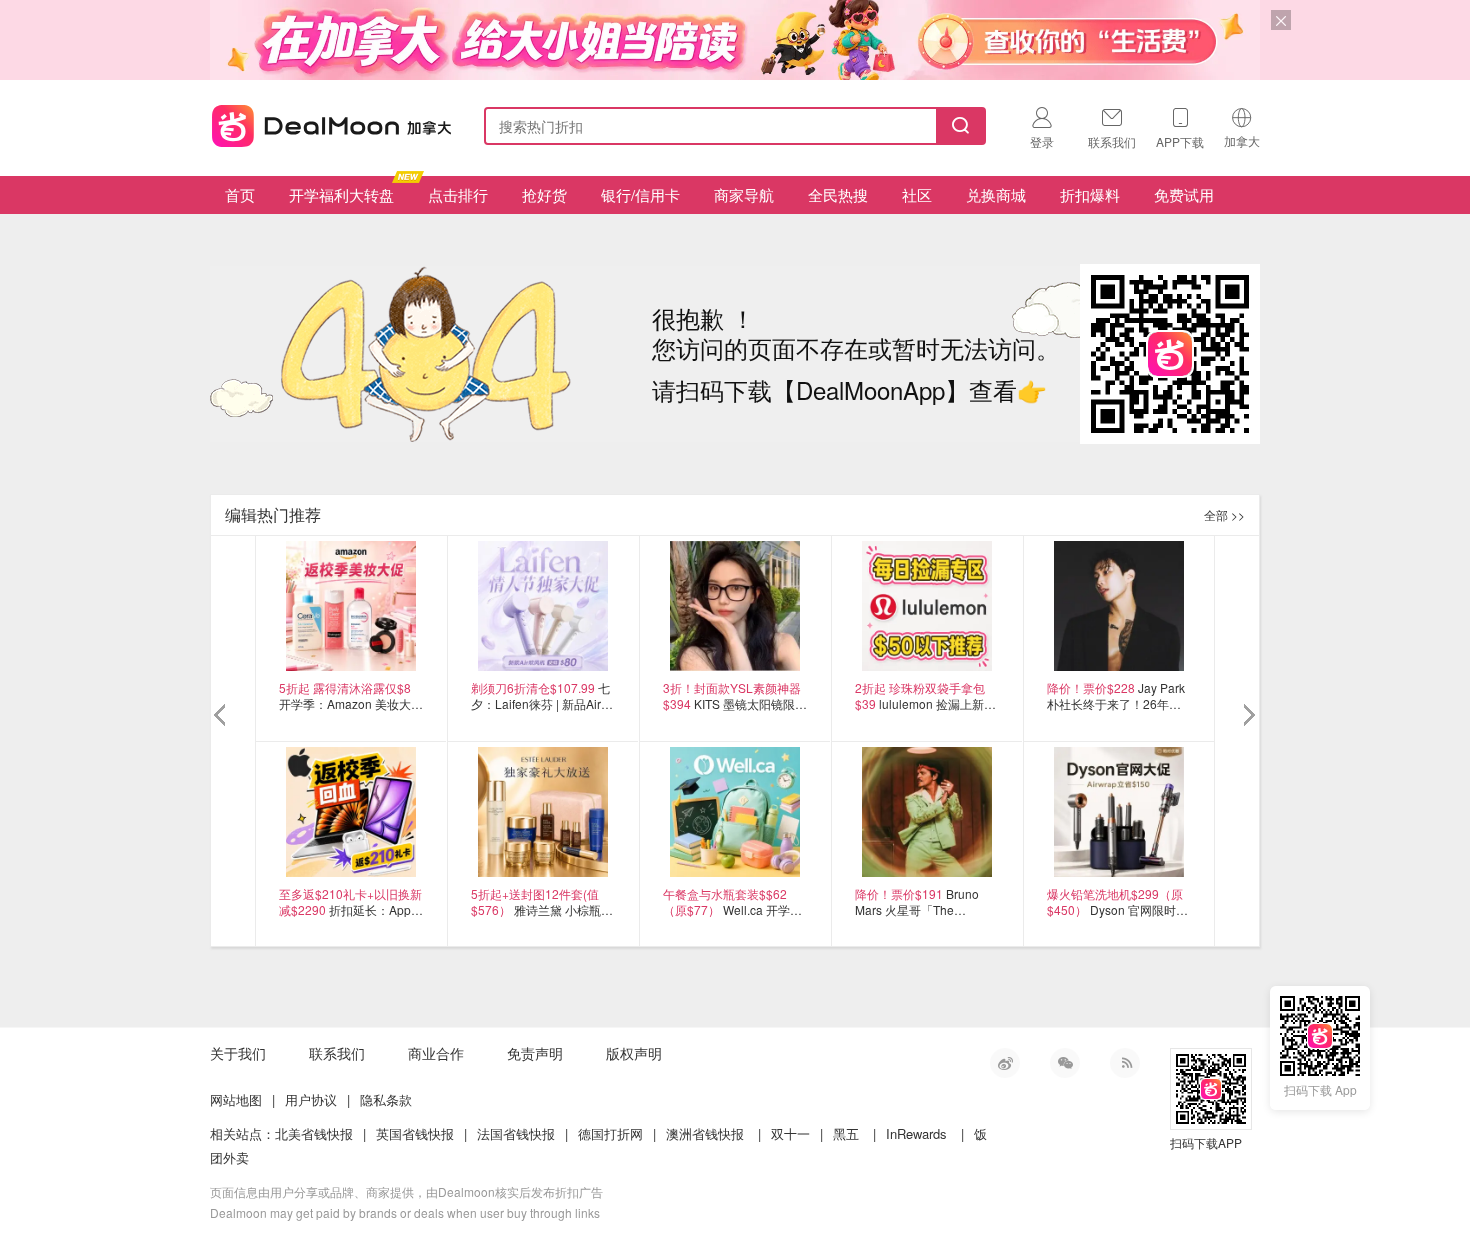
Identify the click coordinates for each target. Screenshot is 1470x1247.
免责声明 (535, 1053)
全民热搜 (838, 194)
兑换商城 (996, 194)
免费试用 (1184, 194)
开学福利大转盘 (341, 194)
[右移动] (1247, 716)
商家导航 (744, 194)
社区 (917, 194)
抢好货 (544, 194)
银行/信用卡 (640, 194)
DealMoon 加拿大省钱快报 (326, 122)
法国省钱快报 (516, 1133)
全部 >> (1224, 514)
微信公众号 (1065, 1063)
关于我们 (238, 1053)
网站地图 (236, 1099)
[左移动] (222, 716)
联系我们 (337, 1053)
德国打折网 (610, 1133)
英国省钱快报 (415, 1133)
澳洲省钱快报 (705, 1133)
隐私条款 (386, 1099)
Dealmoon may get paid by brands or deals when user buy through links (405, 1212)
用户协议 (311, 1099)
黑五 (846, 1133)
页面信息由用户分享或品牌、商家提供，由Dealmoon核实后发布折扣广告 (406, 1191)
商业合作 (436, 1053)
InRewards (916, 1133)
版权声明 (634, 1053)
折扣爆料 (1090, 194)
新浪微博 (1005, 1063)
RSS (1125, 1063)
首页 (240, 194)
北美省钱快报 (314, 1133)
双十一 (790, 1133)
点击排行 (458, 194)
